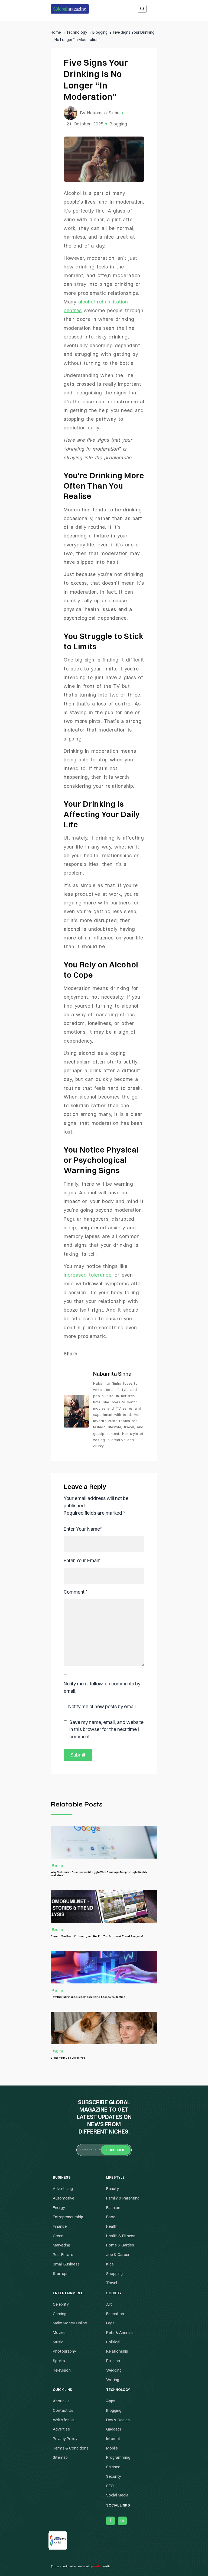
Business (104, 1266)
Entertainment (104, 1277)
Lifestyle (104, 1288)
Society (104, 1299)
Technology (104, 1310)
